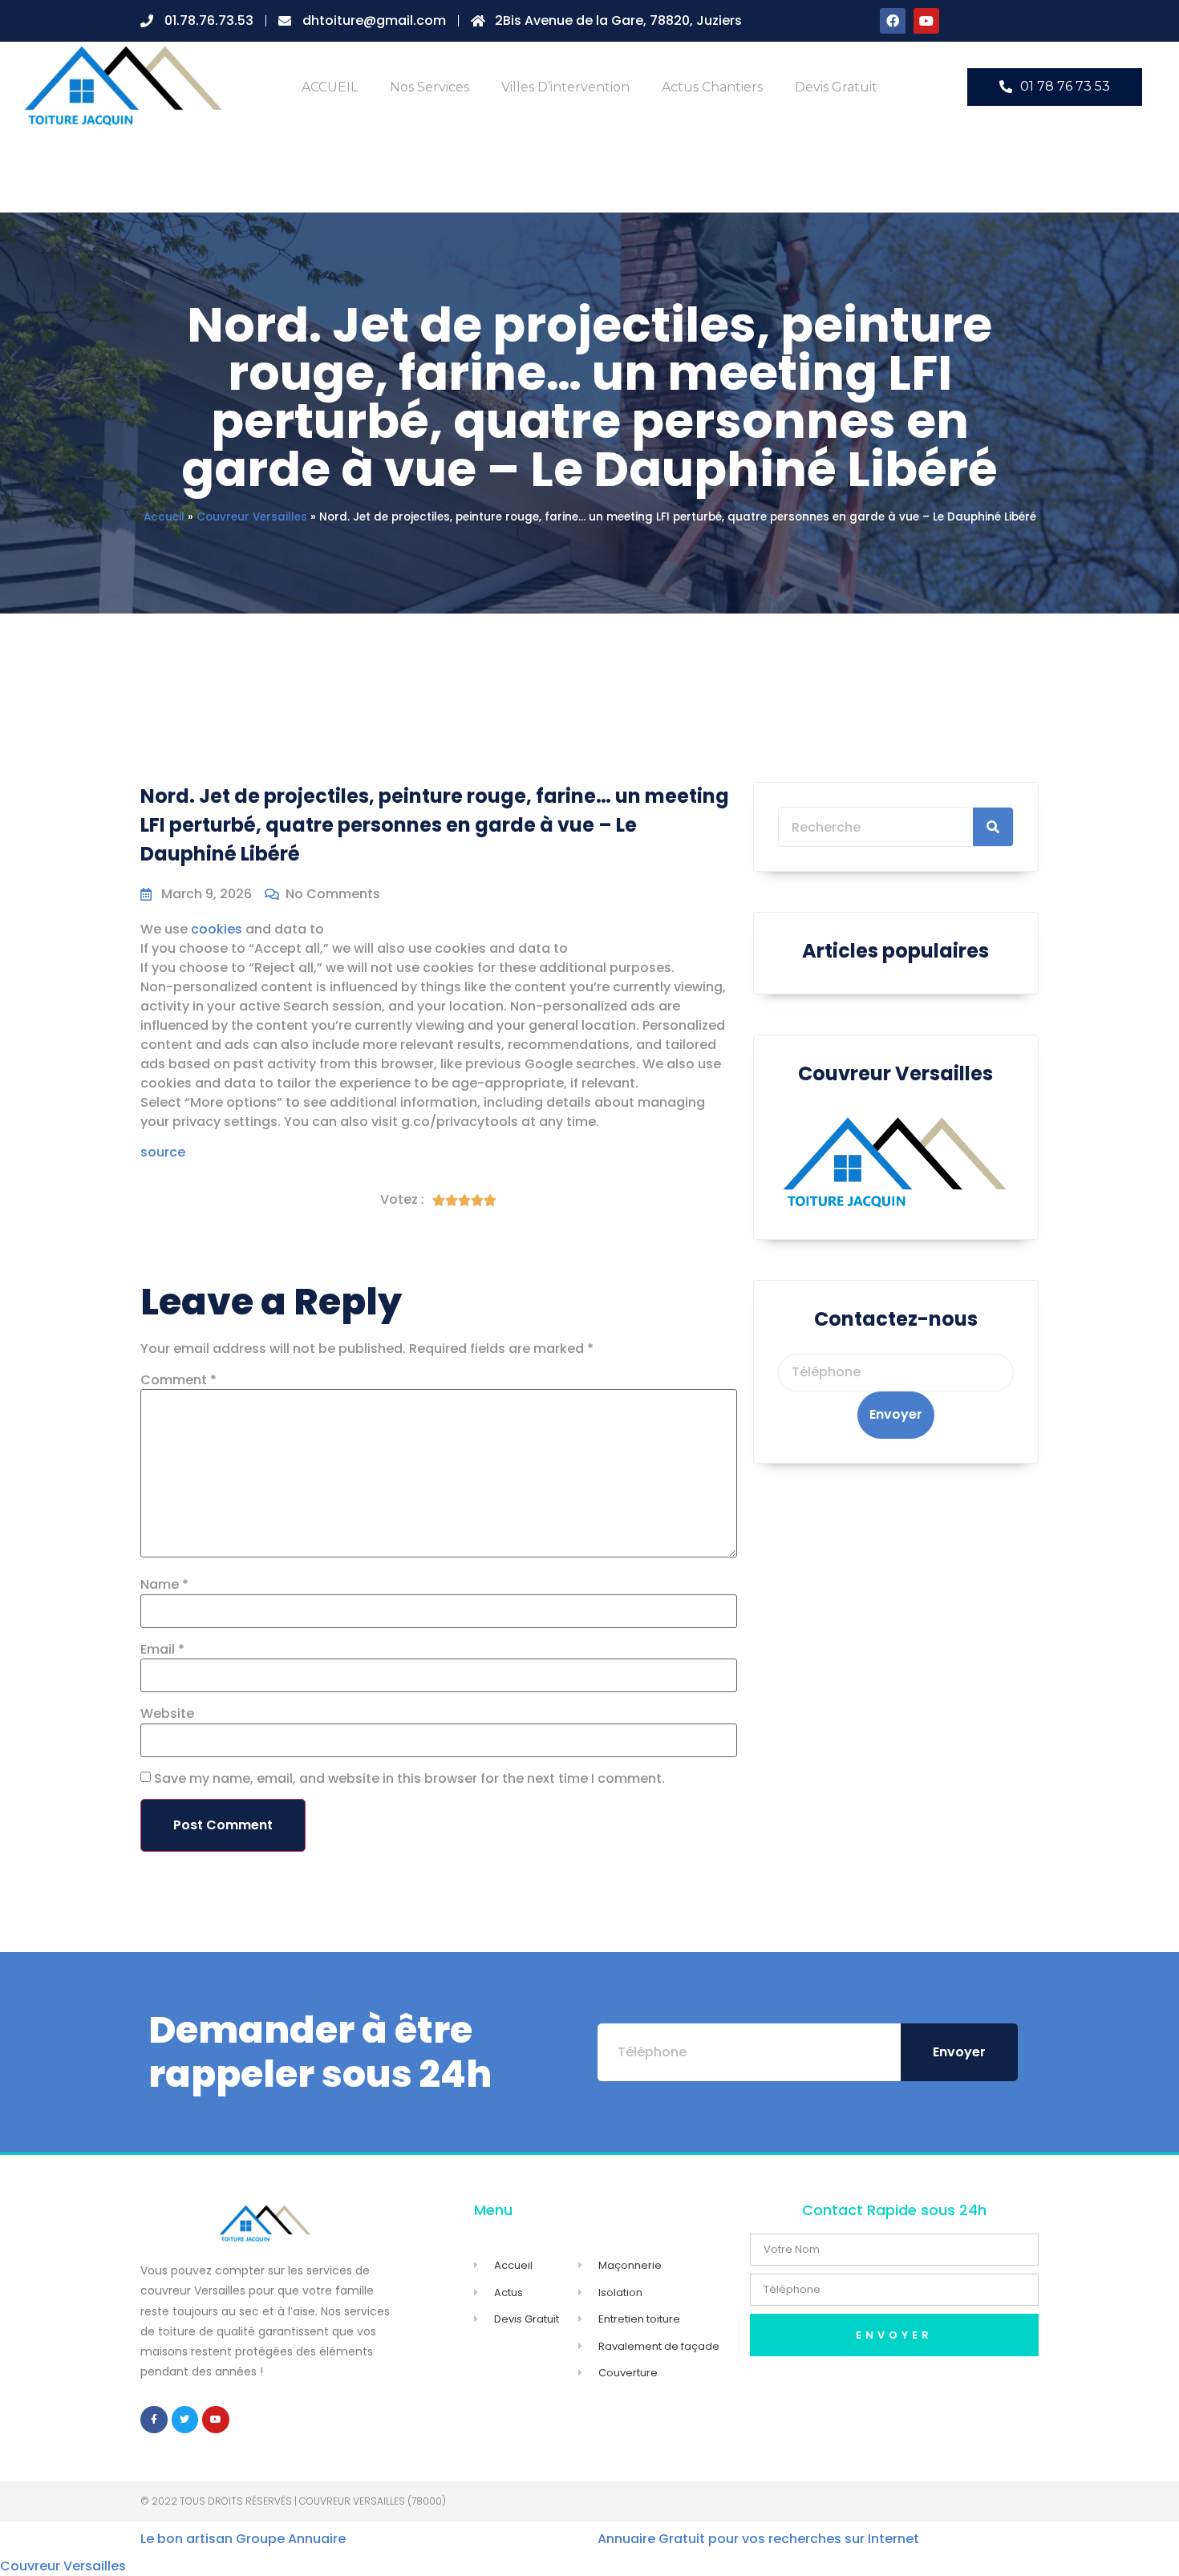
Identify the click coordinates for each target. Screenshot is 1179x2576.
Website (167, 1714)
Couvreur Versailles (252, 517)
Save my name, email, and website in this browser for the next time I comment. (409, 1779)
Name (164, 1585)
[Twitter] (185, 2420)
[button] (1055, 87)
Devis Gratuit (836, 87)
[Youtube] (926, 21)
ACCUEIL (330, 87)
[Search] (993, 827)
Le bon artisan (186, 2539)
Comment (178, 1380)
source (163, 1152)
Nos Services (429, 87)
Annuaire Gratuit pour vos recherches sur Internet (758, 2539)
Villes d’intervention (565, 87)
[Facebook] (893, 21)
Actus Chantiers (712, 87)
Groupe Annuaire (291, 2539)
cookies (217, 929)
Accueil (164, 517)
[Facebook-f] (154, 2420)
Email (162, 1650)
